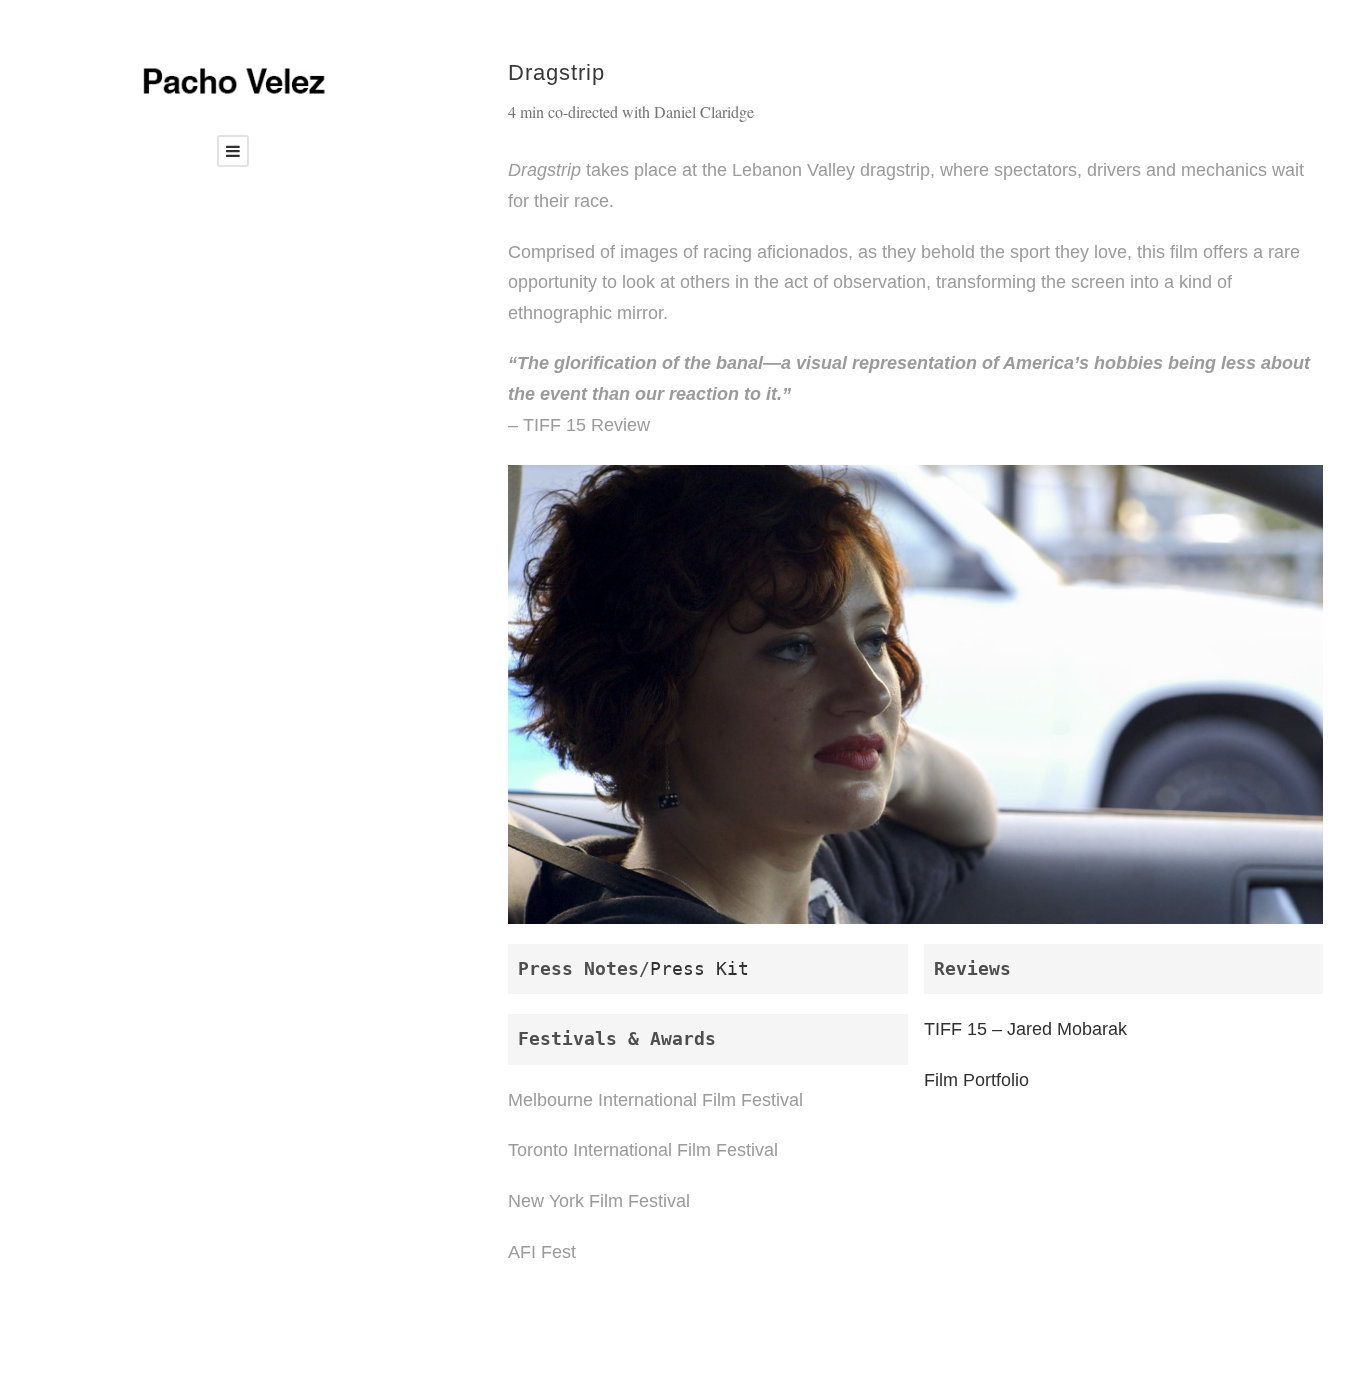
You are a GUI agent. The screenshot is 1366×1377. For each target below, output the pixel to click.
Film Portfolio (976, 1080)
